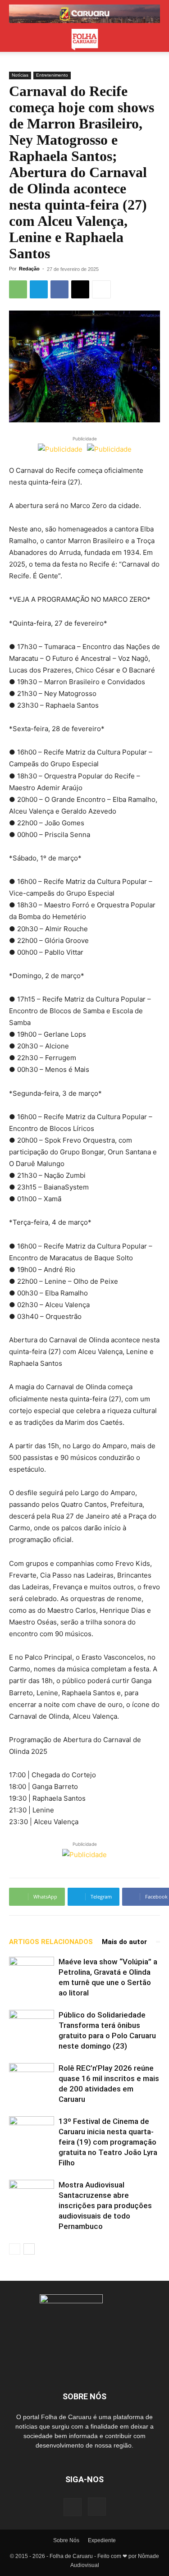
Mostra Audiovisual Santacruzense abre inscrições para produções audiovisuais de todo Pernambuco (105, 2205)
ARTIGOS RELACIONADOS (51, 1942)
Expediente (102, 2540)
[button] (15, 40)
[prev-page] (15, 2249)
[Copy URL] (80, 289)
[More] (101, 289)
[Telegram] (39, 289)
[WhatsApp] (18, 289)
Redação (29, 269)
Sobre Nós (66, 2540)
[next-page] (29, 2249)
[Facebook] (59, 289)
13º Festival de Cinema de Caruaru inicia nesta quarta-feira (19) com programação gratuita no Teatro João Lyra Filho (108, 2142)
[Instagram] (97, 2507)
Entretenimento (52, 75)
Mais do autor (124, 1942)
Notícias (20, 75)
